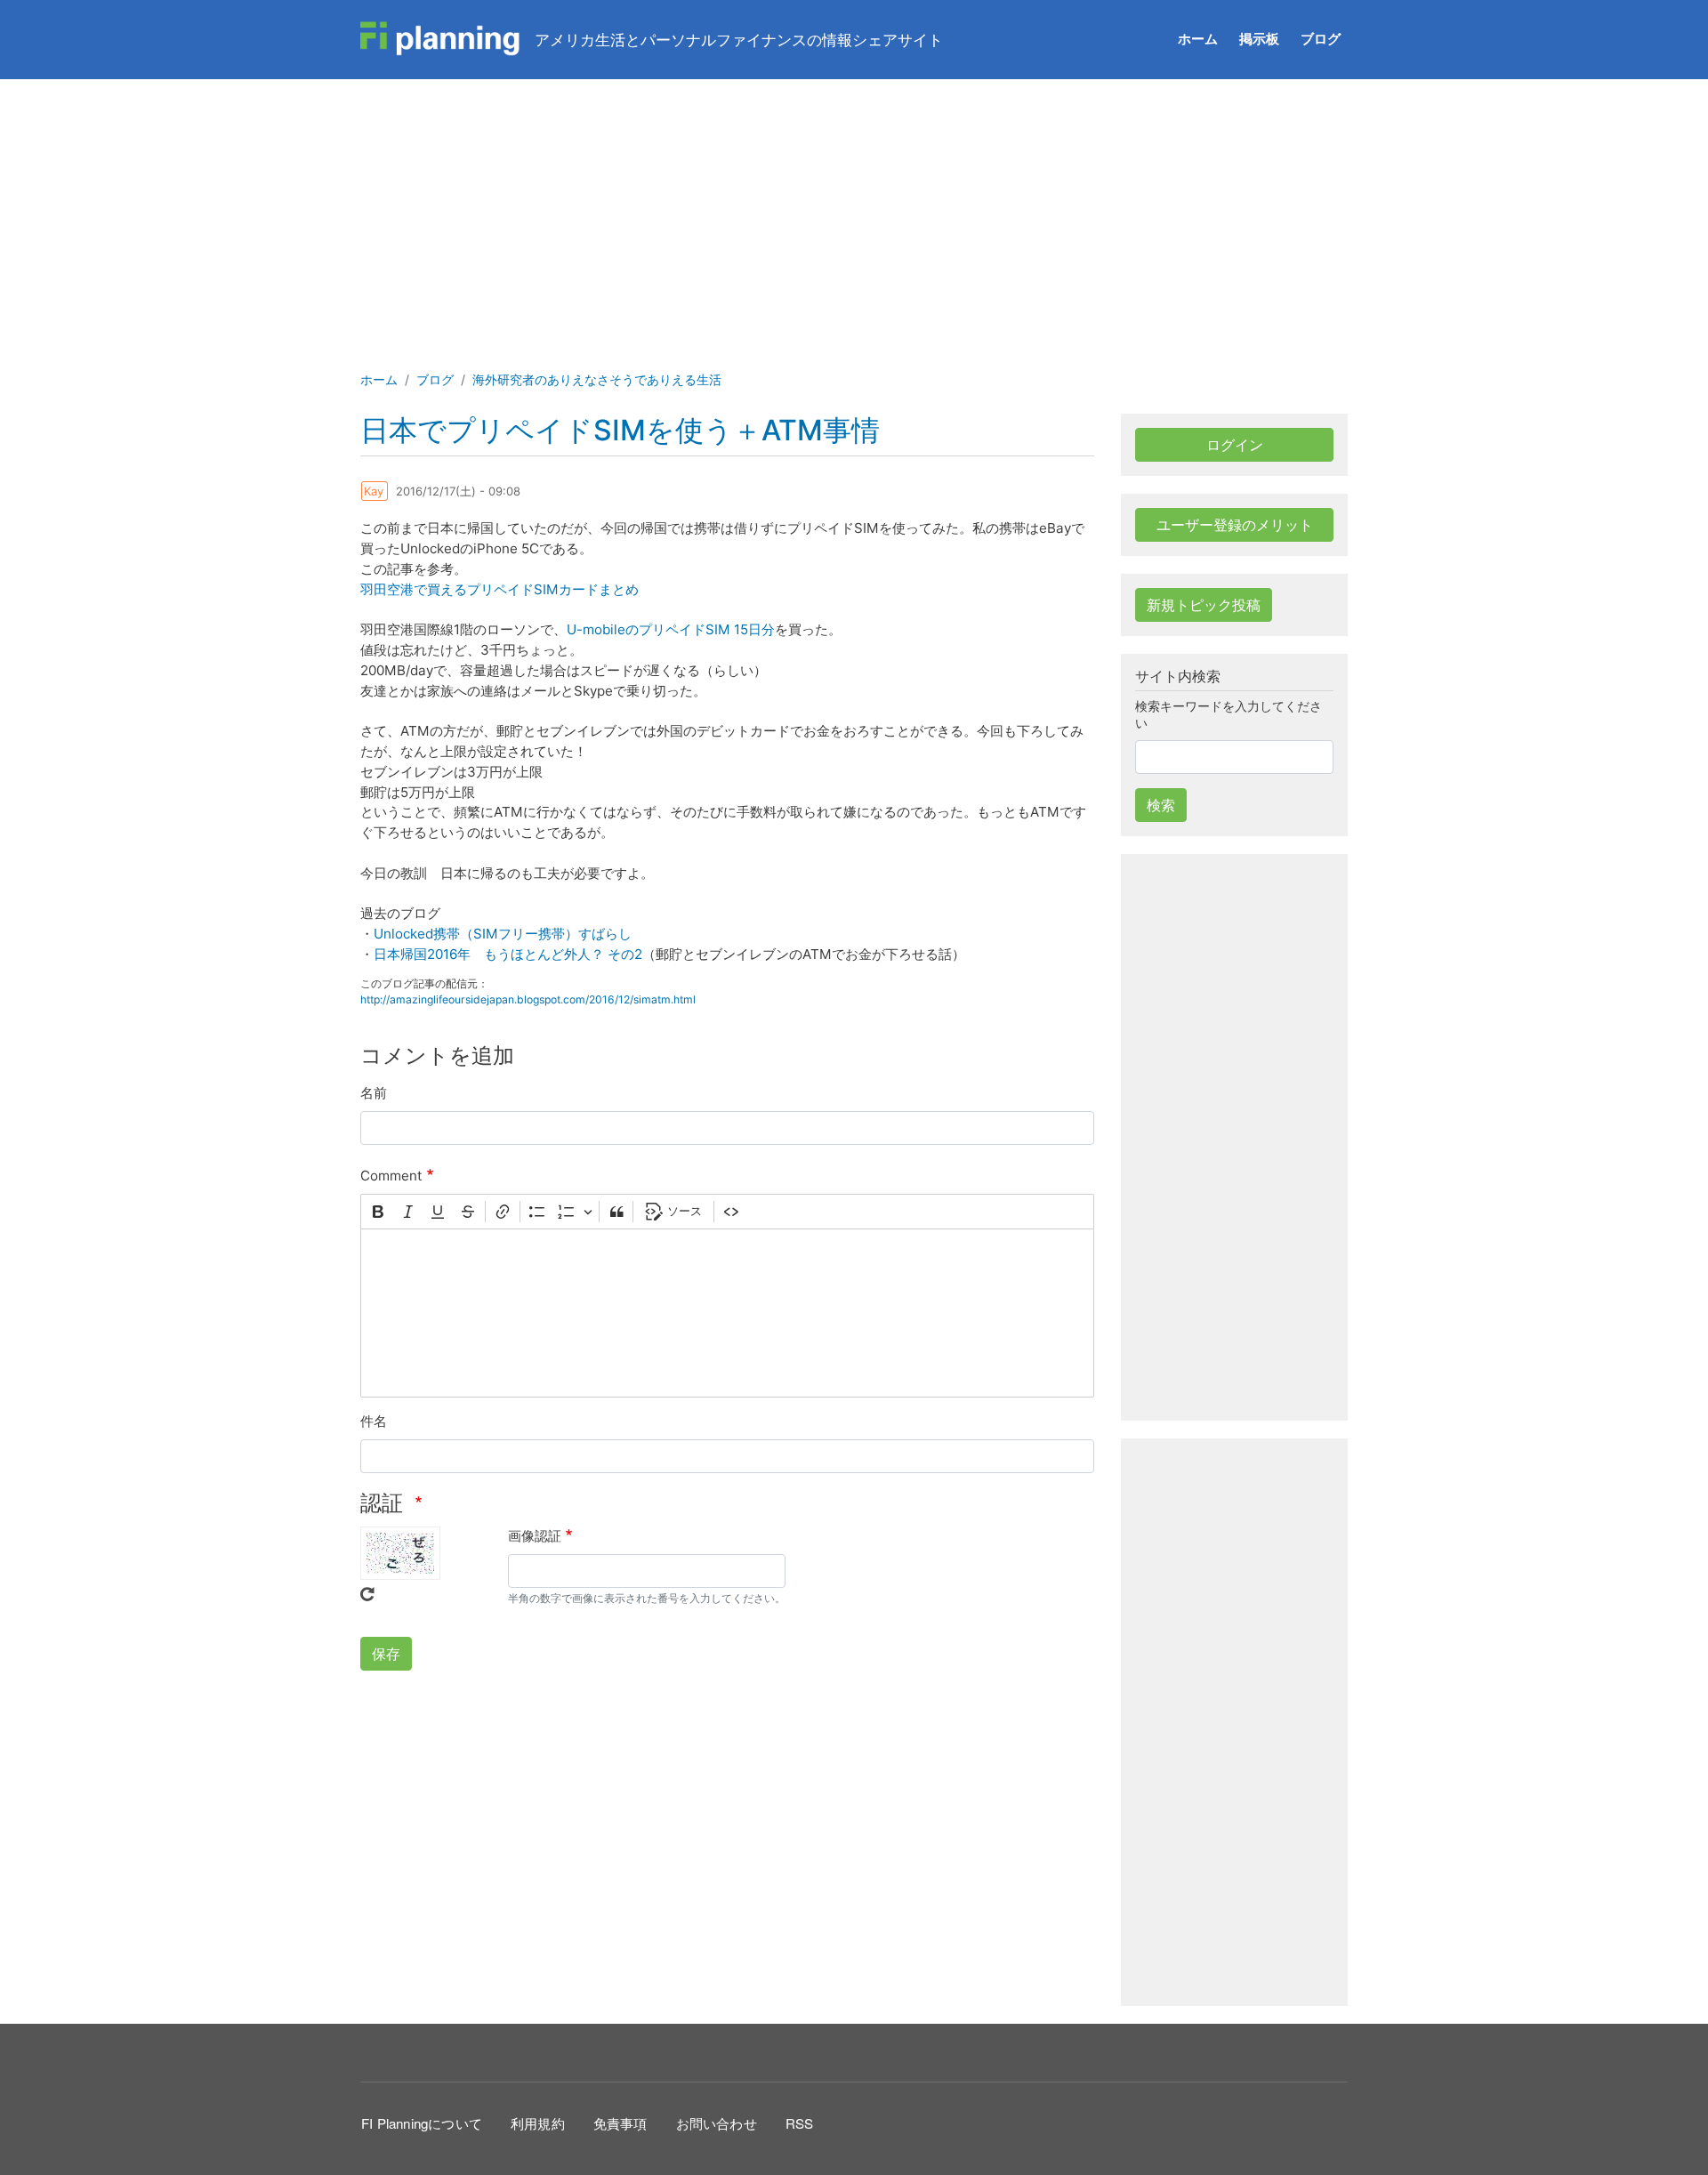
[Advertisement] (854, 213)
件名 (374, 1421)
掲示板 (1259, 39)
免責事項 (620, 2123)
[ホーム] (440, 39)
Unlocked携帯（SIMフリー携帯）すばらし (503, 934)
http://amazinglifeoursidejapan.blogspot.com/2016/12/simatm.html (528, 999)
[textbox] (727, 1313)
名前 (374, 1093)
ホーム (1198, 39)
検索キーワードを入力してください (1229, 715)
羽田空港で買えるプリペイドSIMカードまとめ (500, 589)
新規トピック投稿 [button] (1204, 605)
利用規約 (538, 2123)
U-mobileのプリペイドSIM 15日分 (671, 629)
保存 (386, 1654)
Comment (391, 1176)
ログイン (1235, 445)
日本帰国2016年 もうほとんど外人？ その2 (508, 954)
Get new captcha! (367, 1594)
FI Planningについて (422, 2123)
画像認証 (535, 1536)
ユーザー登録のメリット (1235, 525)
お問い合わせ (717, 2123)
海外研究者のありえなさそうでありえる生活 (597, 379)
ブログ (1321, 39)
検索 (1161, 805)
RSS (800, 2123)
